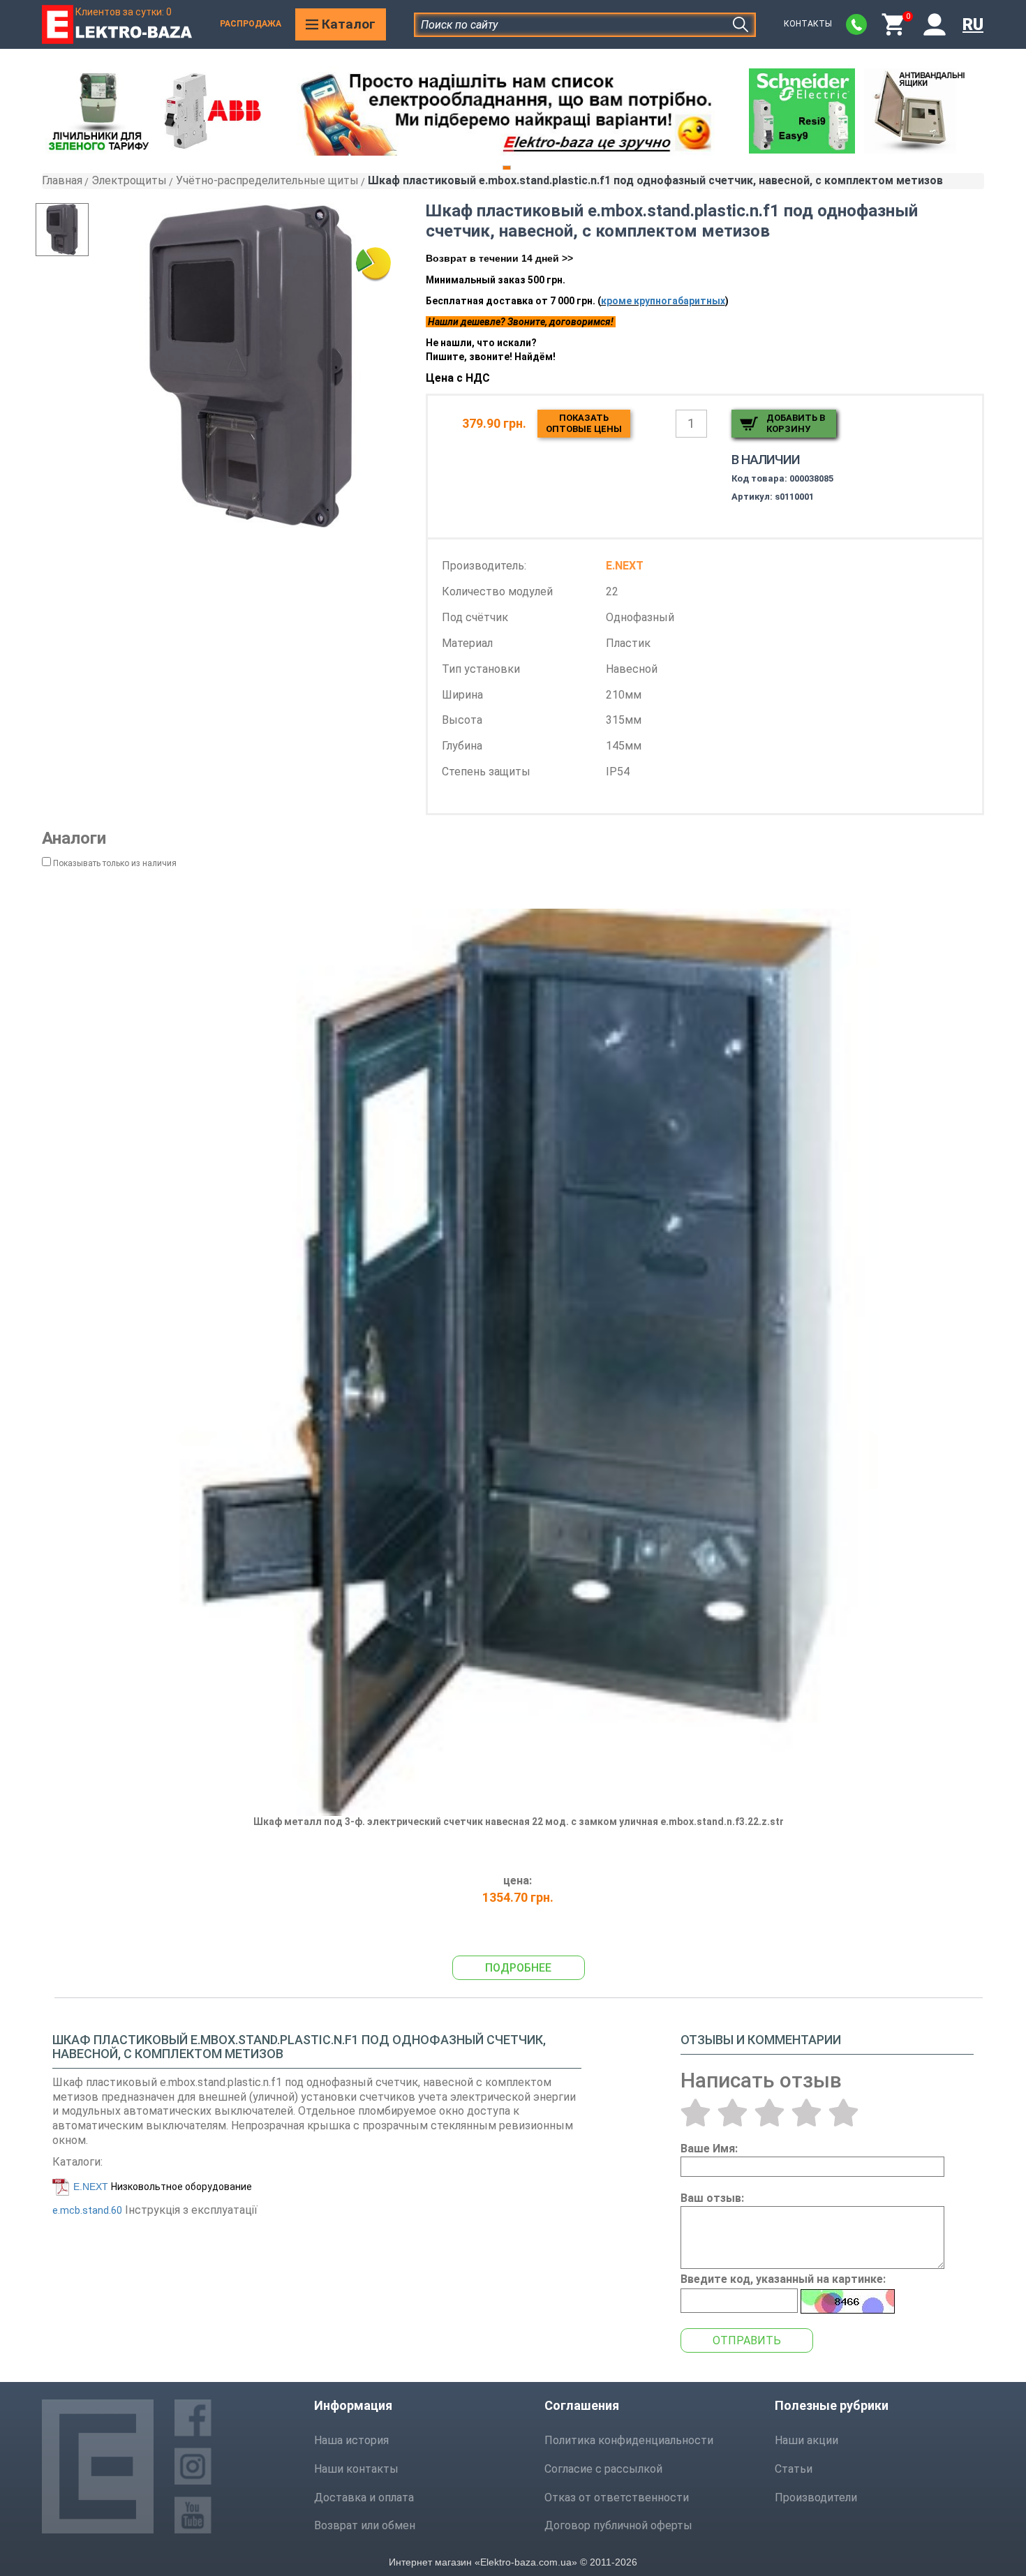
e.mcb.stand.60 (87, 2210)
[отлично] (843, 2113)
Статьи (794, 2469)
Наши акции (806, 2440)
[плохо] (733, 2113)
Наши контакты (356, 2469)
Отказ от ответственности (617, 2497)
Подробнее (518, 1968)
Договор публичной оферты (618, 2525)
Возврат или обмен (365, 2525)
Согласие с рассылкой (603, 2469)
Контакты (808, 24)
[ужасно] (696, 2113)
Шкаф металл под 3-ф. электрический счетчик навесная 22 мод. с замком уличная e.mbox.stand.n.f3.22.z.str (519, 1822)
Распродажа (251, 24)
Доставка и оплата (364, 2497)
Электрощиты (129, 180)
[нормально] (769, 2113)
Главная (62, 180)
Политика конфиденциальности (629, 2440)
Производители (816, 2497)
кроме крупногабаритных (663, 301)
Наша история (351, 2440)
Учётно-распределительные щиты (267, 180)
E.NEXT (91, 2187)
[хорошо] (806, 2113)
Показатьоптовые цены (584, 423)
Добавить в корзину (796, 423)
